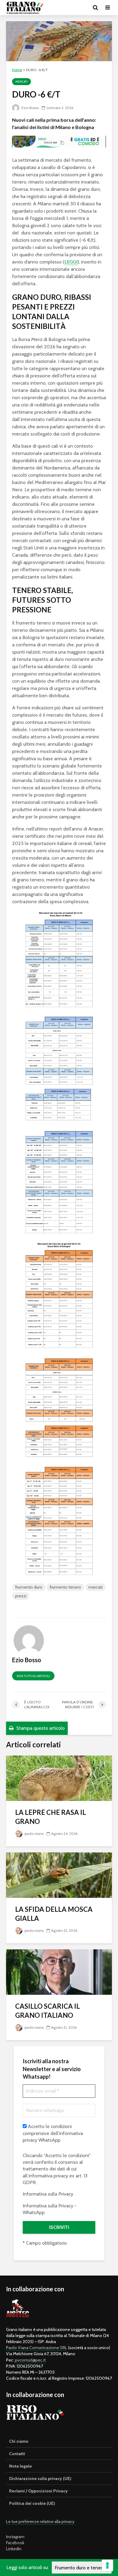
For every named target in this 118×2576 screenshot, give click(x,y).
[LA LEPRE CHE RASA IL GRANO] (59, 1778)
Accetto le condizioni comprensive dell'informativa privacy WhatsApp (53, 2133)
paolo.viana (34, 1833)
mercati (95, 1587)
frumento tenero (65, 1587)
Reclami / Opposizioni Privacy (38, 2491)
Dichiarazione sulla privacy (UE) (40, 2478)
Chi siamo (19, 2441)
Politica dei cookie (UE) (32, 2503)
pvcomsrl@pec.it (30, 2360)
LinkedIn (14, 2549)
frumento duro (29, 1587)
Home (17, 70)
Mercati (21, 82)
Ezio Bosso (30, 108)
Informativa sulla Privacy (48, 2194)
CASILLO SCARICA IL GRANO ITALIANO (48, 2011)
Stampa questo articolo (40, 1728)
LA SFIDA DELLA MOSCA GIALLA (54, 1914)
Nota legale (20, 2466)
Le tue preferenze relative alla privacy (40, 2521)
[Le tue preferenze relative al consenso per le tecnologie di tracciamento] (107, 2565)
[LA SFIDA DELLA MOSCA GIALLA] (59, 1875)
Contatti (17, 2454)
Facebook (15, 2543)
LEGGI (71, 262)
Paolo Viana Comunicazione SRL (37, 2348)
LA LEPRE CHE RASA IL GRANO (51, 1817)
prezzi (21, 1596)
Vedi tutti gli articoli (33, 1676)
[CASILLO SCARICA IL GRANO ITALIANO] (59, 1972)
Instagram (15, 2537)
